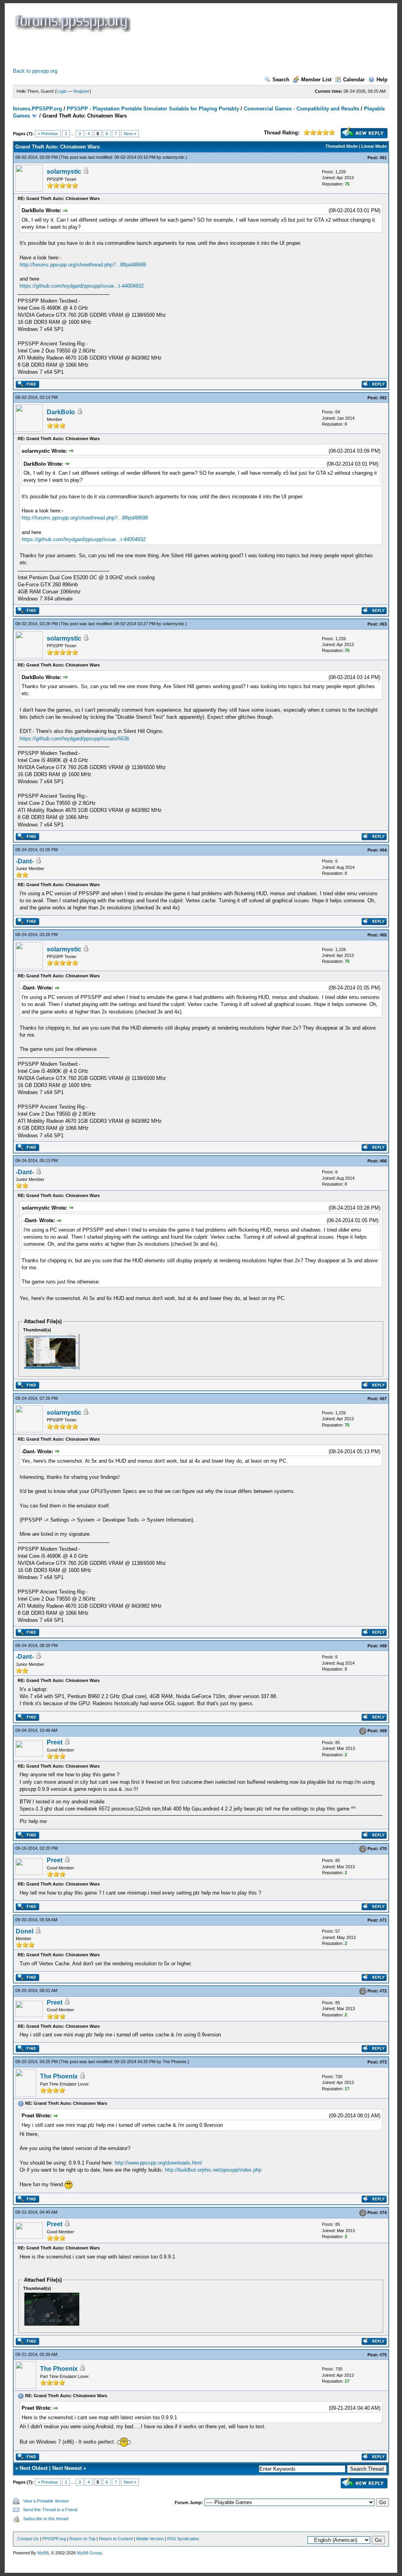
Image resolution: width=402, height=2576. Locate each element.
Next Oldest (34, 2468)
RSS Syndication (183, 2539)
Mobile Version (150, 2539)
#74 (383, 2213)
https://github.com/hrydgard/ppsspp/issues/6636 (74, 739)
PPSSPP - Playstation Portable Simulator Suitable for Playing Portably (153, 109)
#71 (383, 1920)
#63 (383, 624)
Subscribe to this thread (46, 2519)
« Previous (48, 134)
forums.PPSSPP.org (37, 109)
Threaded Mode (342, 146)
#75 (383, 2355)
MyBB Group (89, 2553)
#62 (383, 398)
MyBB (43, 2553)
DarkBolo (61, 412)
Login (62, 91)
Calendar (354, 80)
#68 (383, 1646)
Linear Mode (374, 146)
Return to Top (82, 2539)
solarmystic (174, 157)
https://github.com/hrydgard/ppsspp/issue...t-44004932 (82, 286)
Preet (55, 1742)
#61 (383, 158)
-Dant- (25, 861)
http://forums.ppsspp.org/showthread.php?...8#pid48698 (83, 265)
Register (81, 91)
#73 (383, 2062)
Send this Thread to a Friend (50, 2510)
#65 (383, 935)
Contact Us (28, 2539)
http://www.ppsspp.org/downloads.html (158, 2163)
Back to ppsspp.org (35, 71)
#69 (383, 1731)
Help (382, 80)
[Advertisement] (156, 50)
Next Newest (67, 2468)
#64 (383, 850)
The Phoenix (175, 2062)
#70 (383, 1849)
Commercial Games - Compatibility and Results (301, 109)
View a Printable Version (46, 2501)
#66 (383, 1161)
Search (281, 80)
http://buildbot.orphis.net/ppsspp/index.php (213, 2170)
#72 (383, 1991)
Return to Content (116, 2539)
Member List (316, 80)
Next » (130, 134)
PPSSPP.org (54, 2539)
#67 (383, 1399)
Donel (25, 1931)
